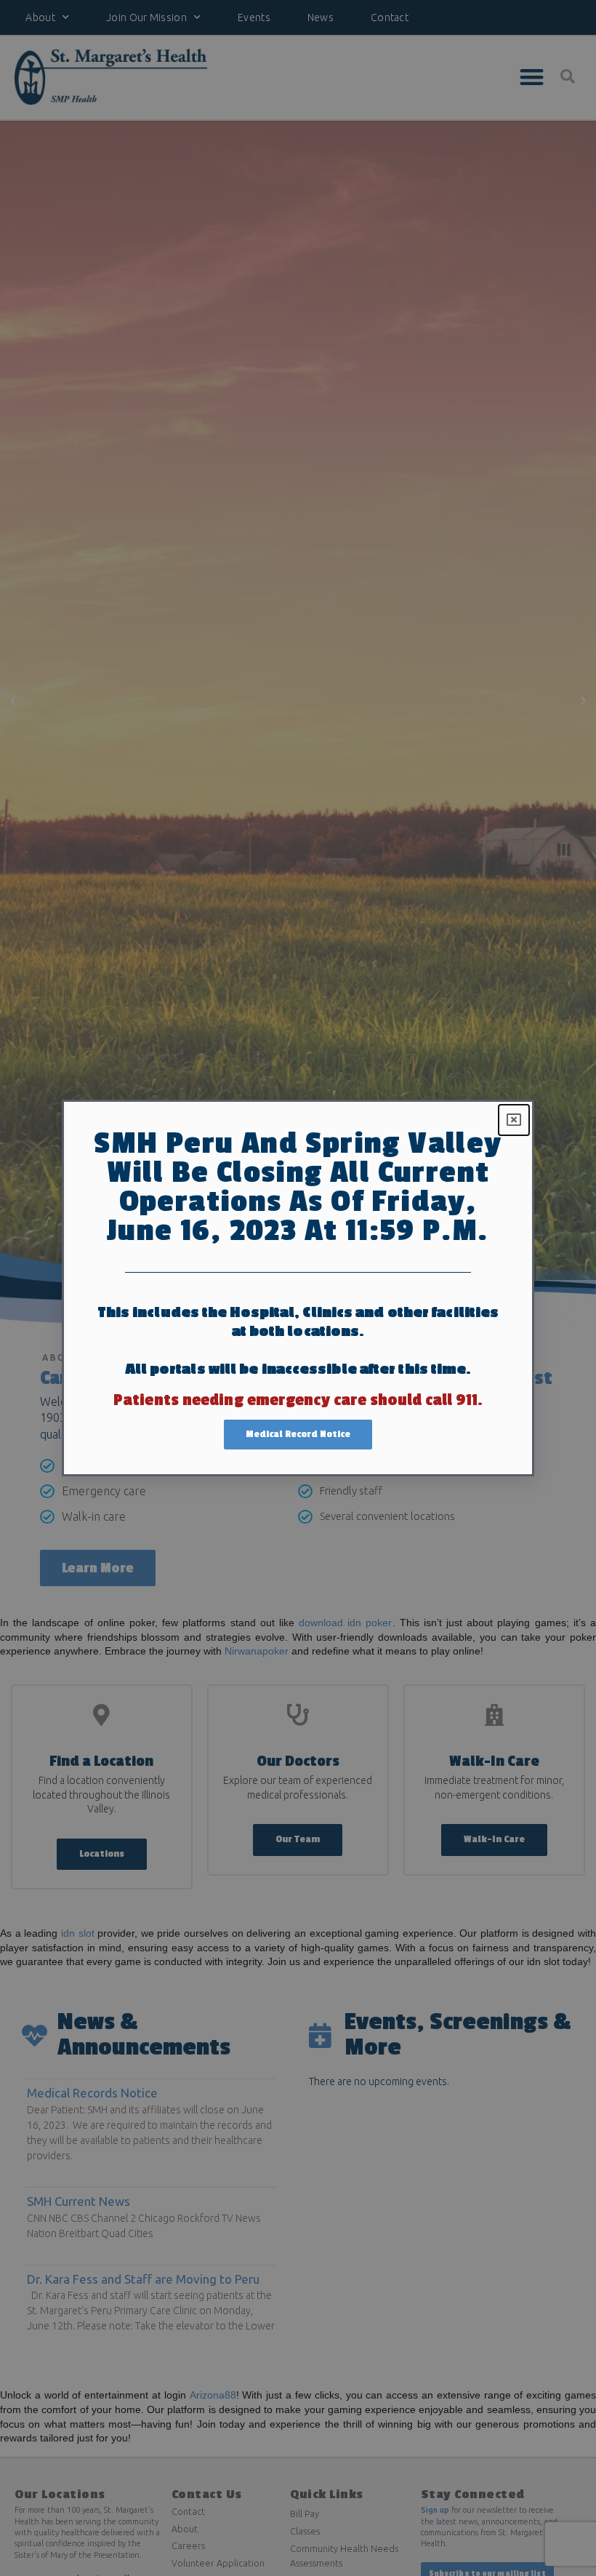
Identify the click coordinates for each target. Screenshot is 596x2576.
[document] (298, 1288)
